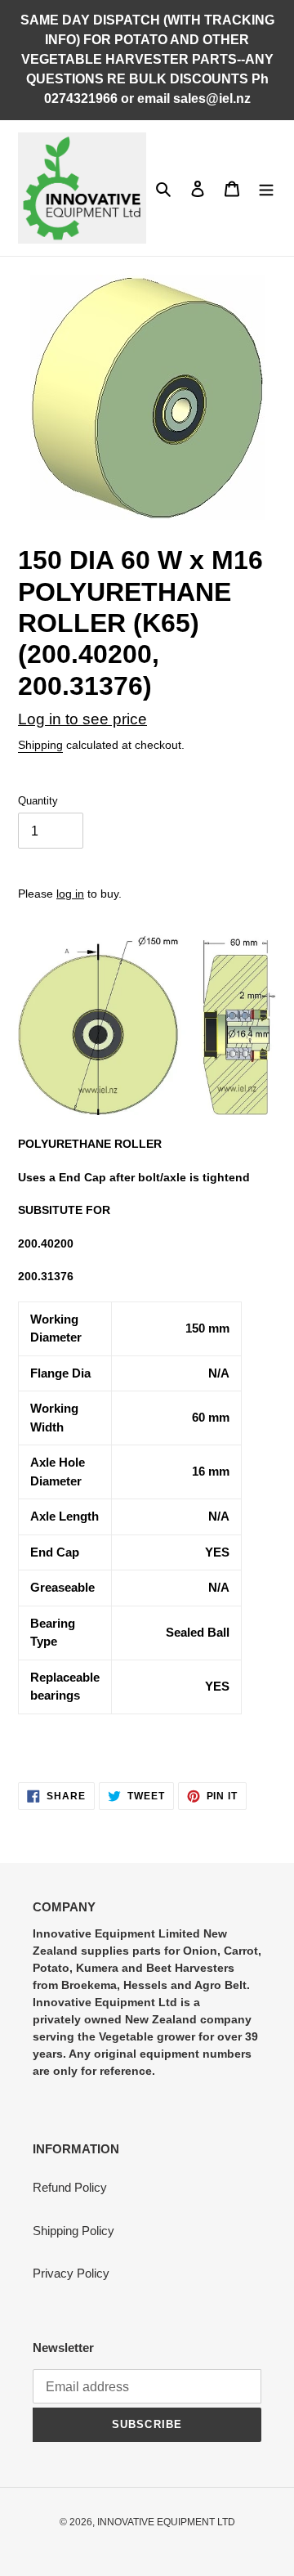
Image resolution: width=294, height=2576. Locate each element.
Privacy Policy (71, 2273)
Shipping (40, 745)
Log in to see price (82, 719)
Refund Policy (70, 2187)
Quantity (38, 801)
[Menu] (266, 188)
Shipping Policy (73, 2231)
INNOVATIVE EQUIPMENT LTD (166, 2522)
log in (70, 894)
